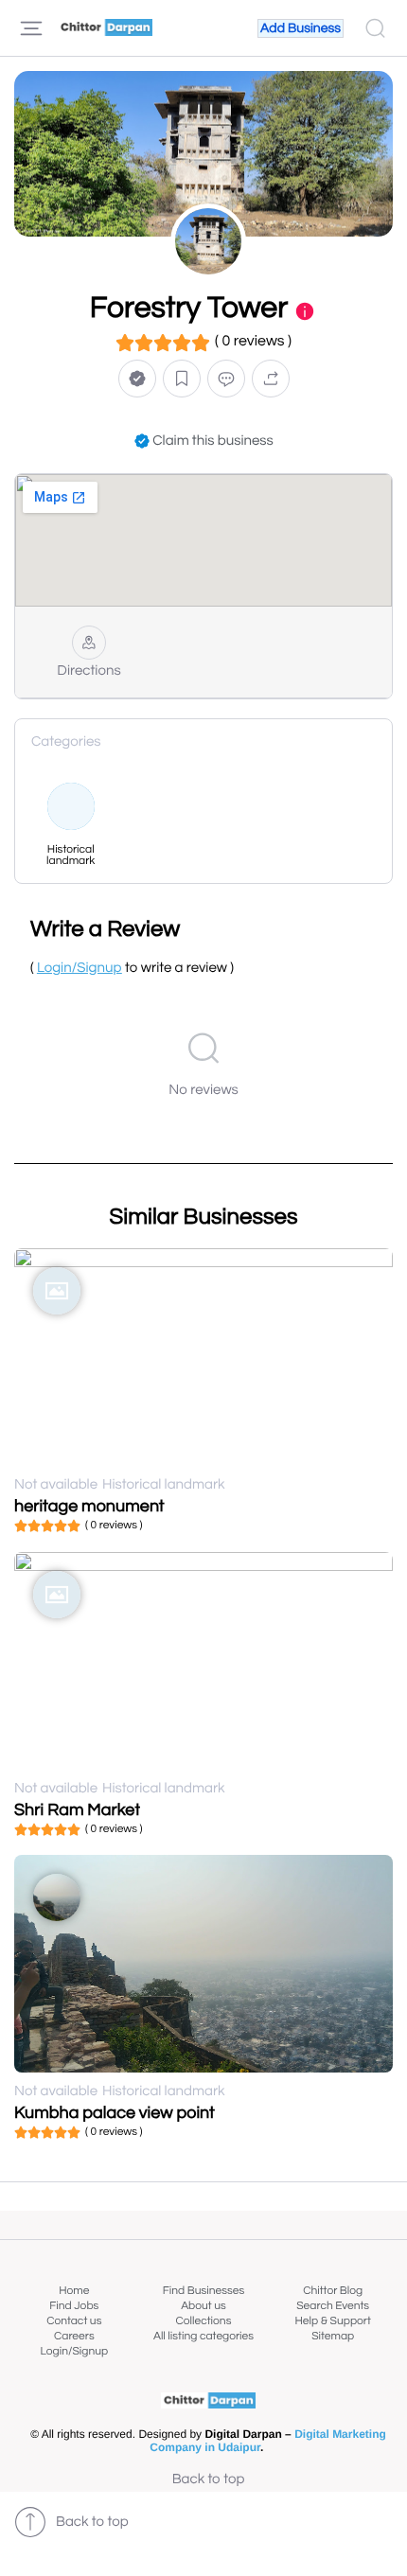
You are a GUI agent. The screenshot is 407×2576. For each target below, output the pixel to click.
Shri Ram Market (77, 1810)
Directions (88, 671)
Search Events (333, 2306)
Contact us (74, 2321)
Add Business (301, 28)
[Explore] (31, 28)
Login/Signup (75, 2351)
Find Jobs (74, 2306)
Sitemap (333, 2336)
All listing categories (203, 2336)
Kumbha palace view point (115, 2113)
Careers (74, 2336)
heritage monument (89, 1506)
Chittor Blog (333, 2291)
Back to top (209, 2480)
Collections (204, 2321)
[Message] (226, 378)
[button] (137, 378)
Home (74, 2291)
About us (203, 2306)
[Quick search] (375, 28)
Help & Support (332, 2321)
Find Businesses (203, 2291)
